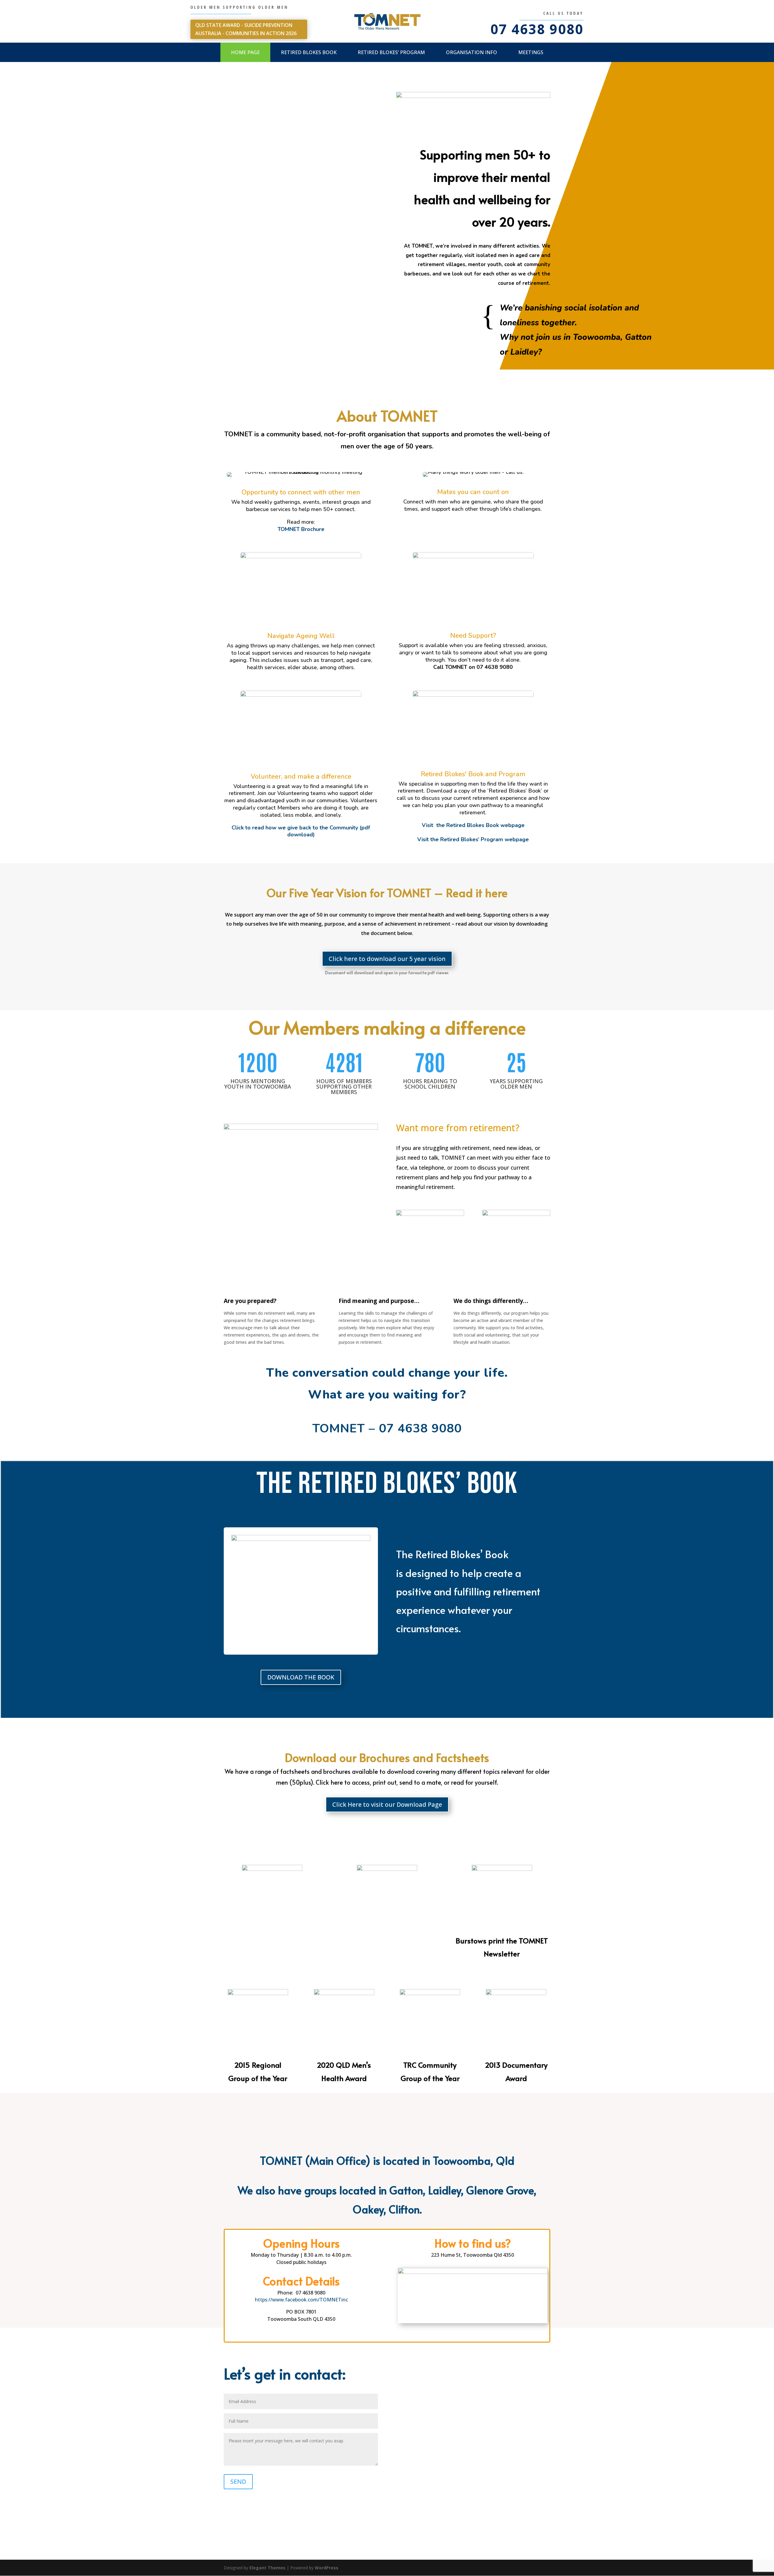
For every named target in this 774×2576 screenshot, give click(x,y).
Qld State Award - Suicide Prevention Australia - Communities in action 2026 (246, 29)
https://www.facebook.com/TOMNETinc (301, 2300)
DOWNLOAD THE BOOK (301, 1677)
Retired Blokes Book (309, 52)
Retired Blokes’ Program (391, 52)
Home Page (245, 52)
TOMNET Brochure (301, 529)
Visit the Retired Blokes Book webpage (473, 825)
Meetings (531, 52)
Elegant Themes (267, 2568)
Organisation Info (472, 52)
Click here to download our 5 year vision (387, 959)
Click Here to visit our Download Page (387, 1804)
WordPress (327, 2568)
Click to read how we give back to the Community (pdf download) (301, 831)
